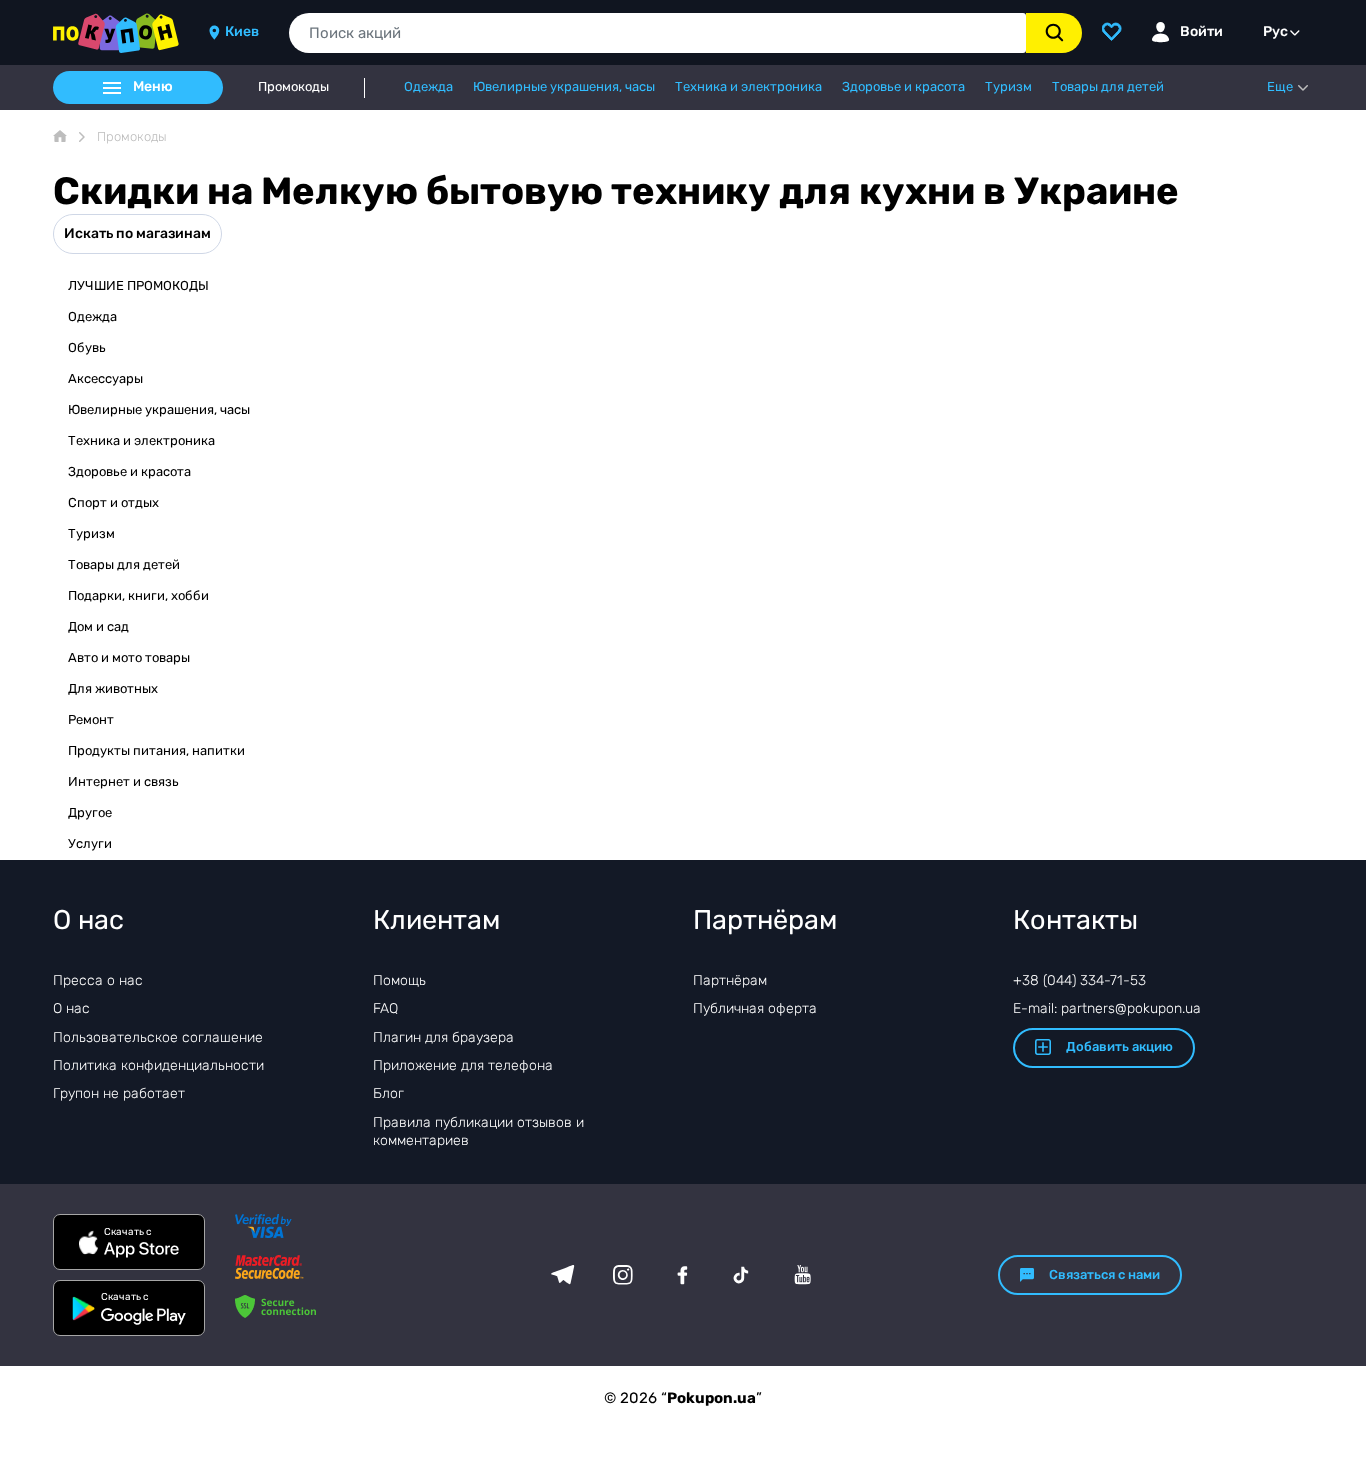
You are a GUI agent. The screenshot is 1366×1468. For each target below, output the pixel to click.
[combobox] (657, 33)
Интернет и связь (123, 781)
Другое (90, 812)
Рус (1275, 31)
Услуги (90, 843)
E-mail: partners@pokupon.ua (1107, 1008)
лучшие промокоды (138, 285)
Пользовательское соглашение (158, 1037)
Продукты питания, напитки (156, 750)
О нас (71, 1008)
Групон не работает (119, 1093)
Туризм (91, 533)
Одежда (92, 316)
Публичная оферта (755, 1008)
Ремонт (91, 719)
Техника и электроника (141, 440)
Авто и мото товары (129, 657)
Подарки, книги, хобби (138, 595)
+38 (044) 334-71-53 (1079, 980)
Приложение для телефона (463, 1065)
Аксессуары (105, 378)
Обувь (87, 347)
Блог (388, 1093)
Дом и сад (98, 626)
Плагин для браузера (443, 1037)
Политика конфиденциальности (158, 1065)
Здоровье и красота (129, 471)
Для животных (113, 688)
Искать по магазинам (137, 233)
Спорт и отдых (113, 502)
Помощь (399, 980)
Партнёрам (730, 980)
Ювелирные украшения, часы (159, 409)
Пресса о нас (98, 980)
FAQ (385, 1008)
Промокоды (293, 87)
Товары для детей (124, 564)
